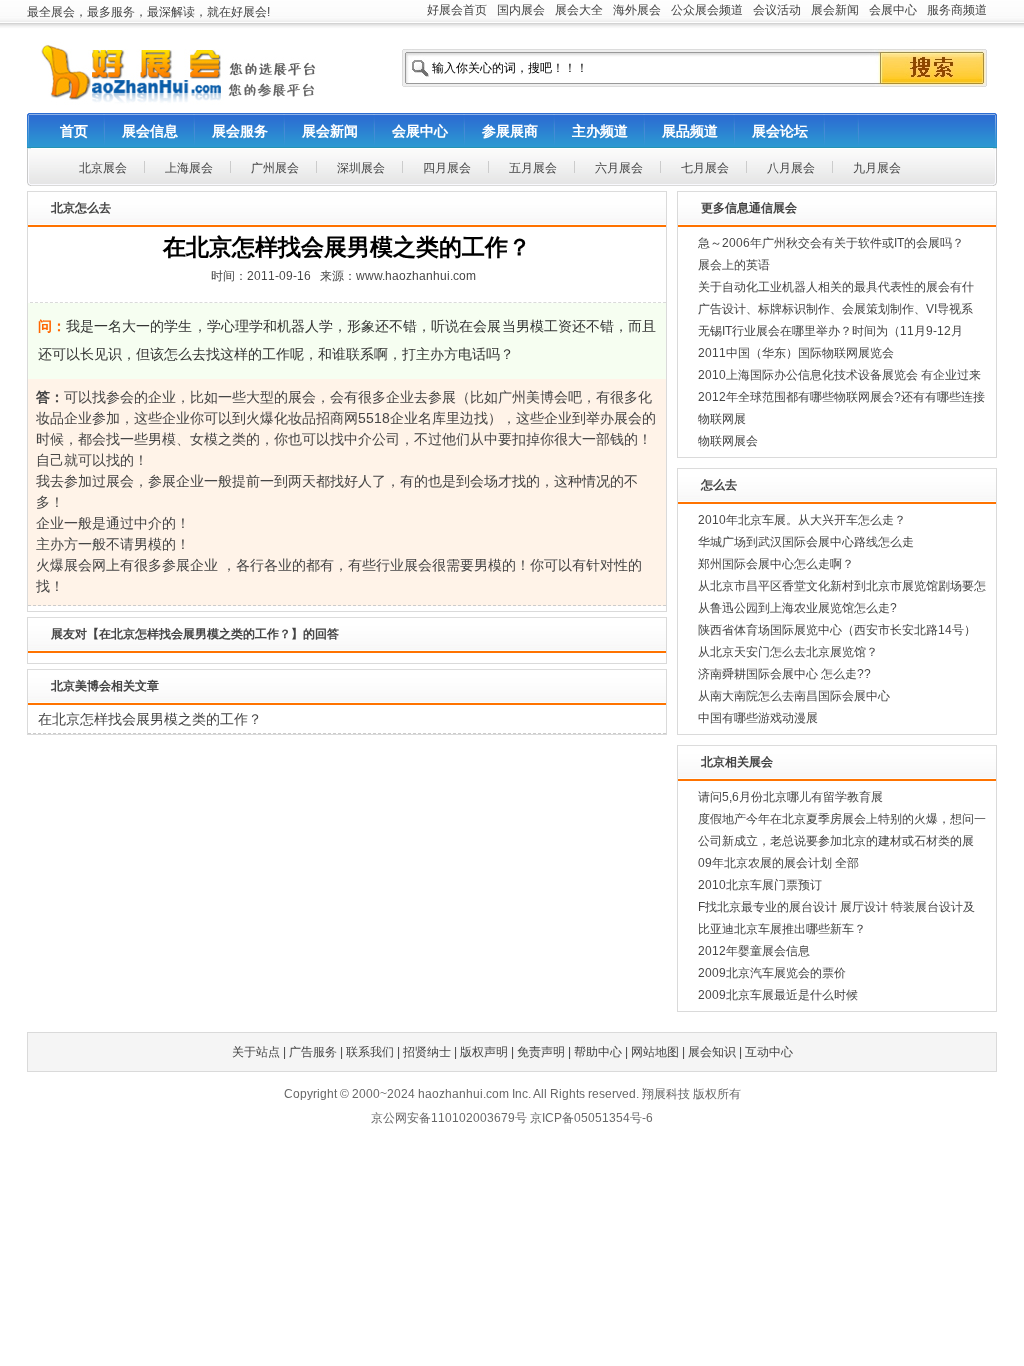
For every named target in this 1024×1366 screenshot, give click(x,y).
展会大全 (579, 10)
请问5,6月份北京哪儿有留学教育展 (790, 797)
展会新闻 (835, 10)
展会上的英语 (734, 265)
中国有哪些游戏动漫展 (758, 718)
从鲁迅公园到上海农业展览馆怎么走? (797, 608)
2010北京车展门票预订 (760, 885)
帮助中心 (598, 1052)
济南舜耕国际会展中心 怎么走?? (784, 674)
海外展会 (637, 10)
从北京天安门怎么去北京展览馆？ (788, 652)
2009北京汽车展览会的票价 (772, 973)
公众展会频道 (707, 10)
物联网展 (722, 419)
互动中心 (769, 1052)
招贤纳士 (427, 1052)
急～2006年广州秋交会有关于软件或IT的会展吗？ (831, 243)
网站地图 (655, 1052)
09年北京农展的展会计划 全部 (778, 863)
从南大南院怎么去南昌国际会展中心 (794, 696)
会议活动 (777, 10)
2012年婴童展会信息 (754, 951)
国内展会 (521, 10)
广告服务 (313, 1052)
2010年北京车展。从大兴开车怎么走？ (802, 520)
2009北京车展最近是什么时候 (778, 995)
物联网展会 (728, 441)
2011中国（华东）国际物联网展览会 (796, 353)
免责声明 (541, 1052)
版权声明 (484, 1052)
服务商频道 (957, 10)
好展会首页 (457, 10)
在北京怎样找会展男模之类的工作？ (150, 719)
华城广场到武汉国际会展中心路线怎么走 (806, 542)
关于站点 (256, 1052)
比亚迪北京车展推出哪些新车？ (782, 929)
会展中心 (893, 10)
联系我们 (370, 1052)
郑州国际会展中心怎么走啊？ (776, 564)
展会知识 (712, 1052)
